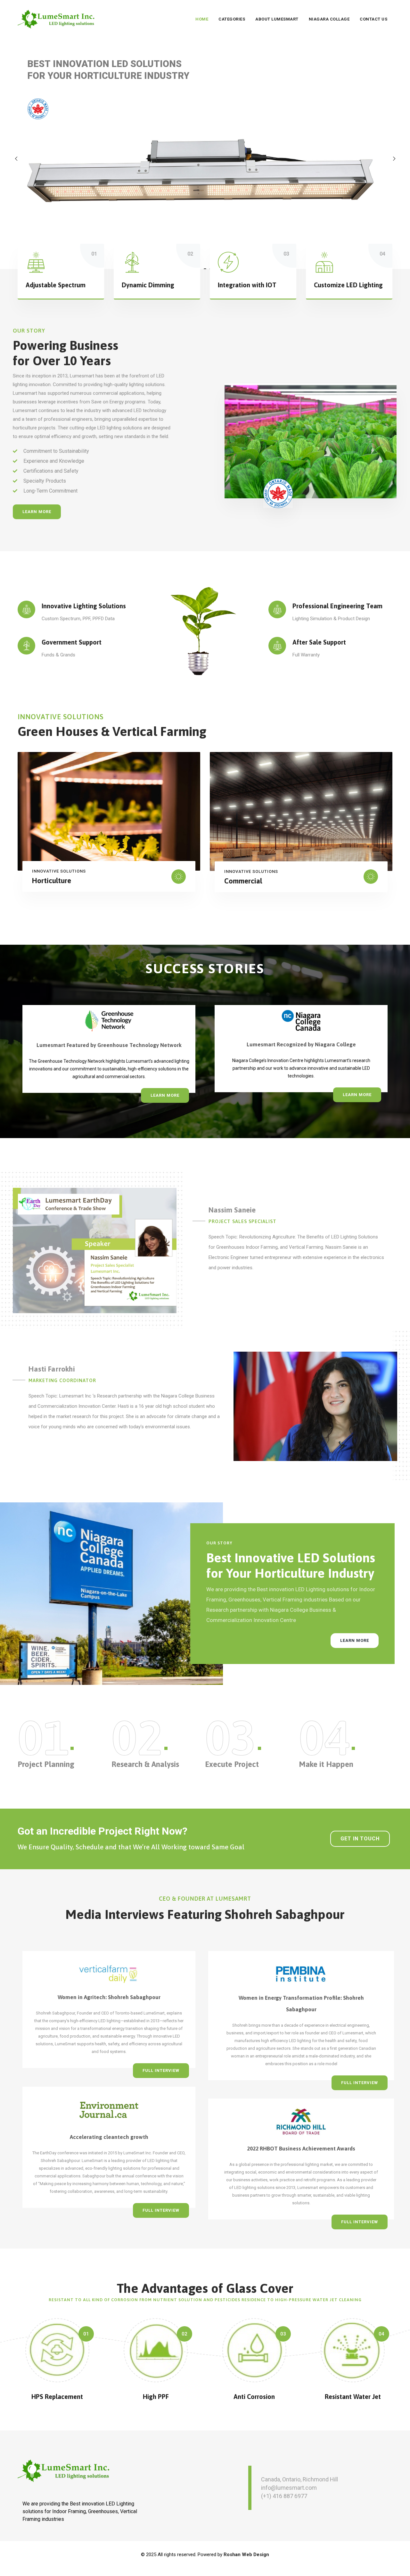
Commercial (243, 881)
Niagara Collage (329, 19)
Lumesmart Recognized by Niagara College (301, 1044)
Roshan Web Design (246, 2555)
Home (202, 19)
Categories (232, 19)
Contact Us (373, 19)
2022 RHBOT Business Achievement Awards (301, 2149)
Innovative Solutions (59, 871)
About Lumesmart (277, 19)
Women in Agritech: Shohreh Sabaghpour (109, 1997)
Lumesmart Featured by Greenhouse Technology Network (109, 1045)
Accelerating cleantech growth (109, 2137)
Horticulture (52, 881)
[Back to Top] (396, 2566)
